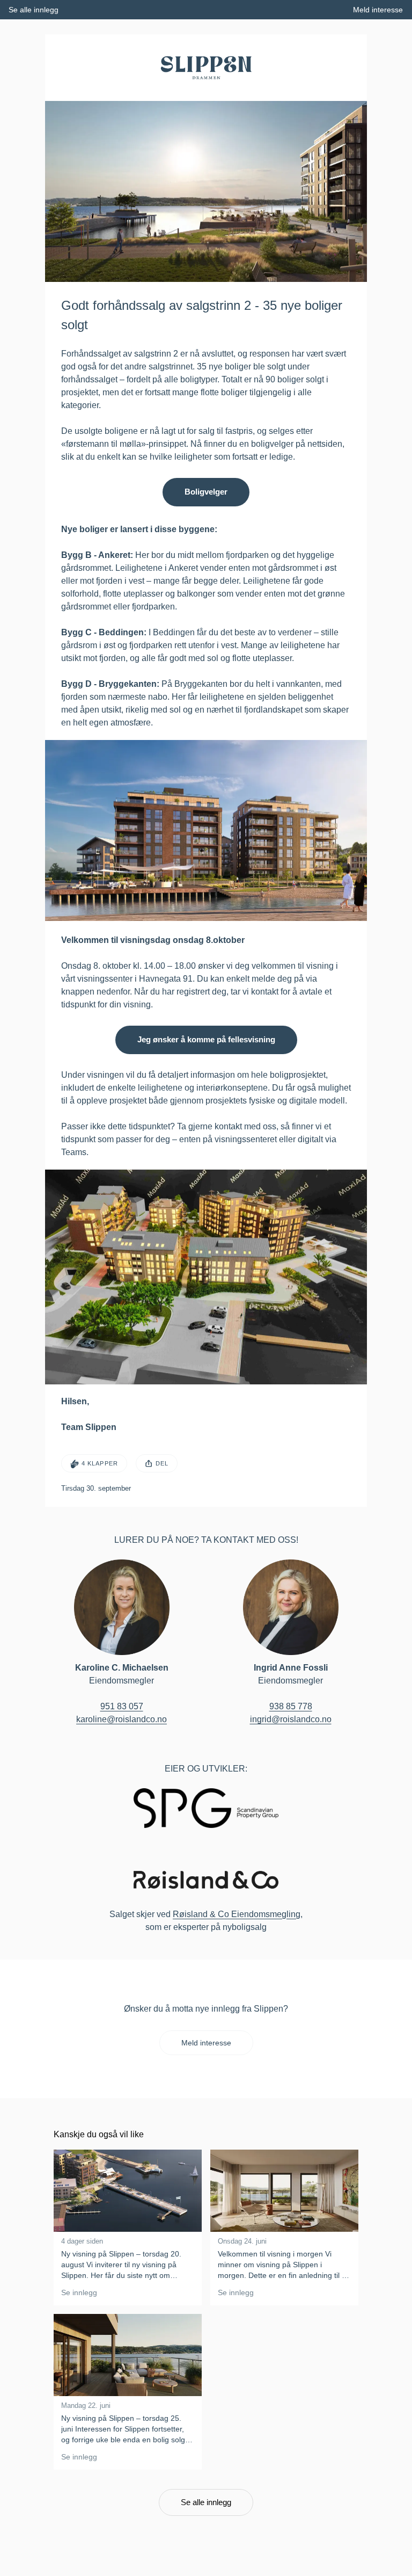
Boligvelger (206, 492)
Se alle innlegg (206, 2502)
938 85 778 (291, 1706)
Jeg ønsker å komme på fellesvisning (206, 1039)
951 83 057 (122, 1706)
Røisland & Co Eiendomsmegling (237, 1914)
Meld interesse (206, 2043)
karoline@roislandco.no (122, 1719)
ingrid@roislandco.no (291, 1719)
